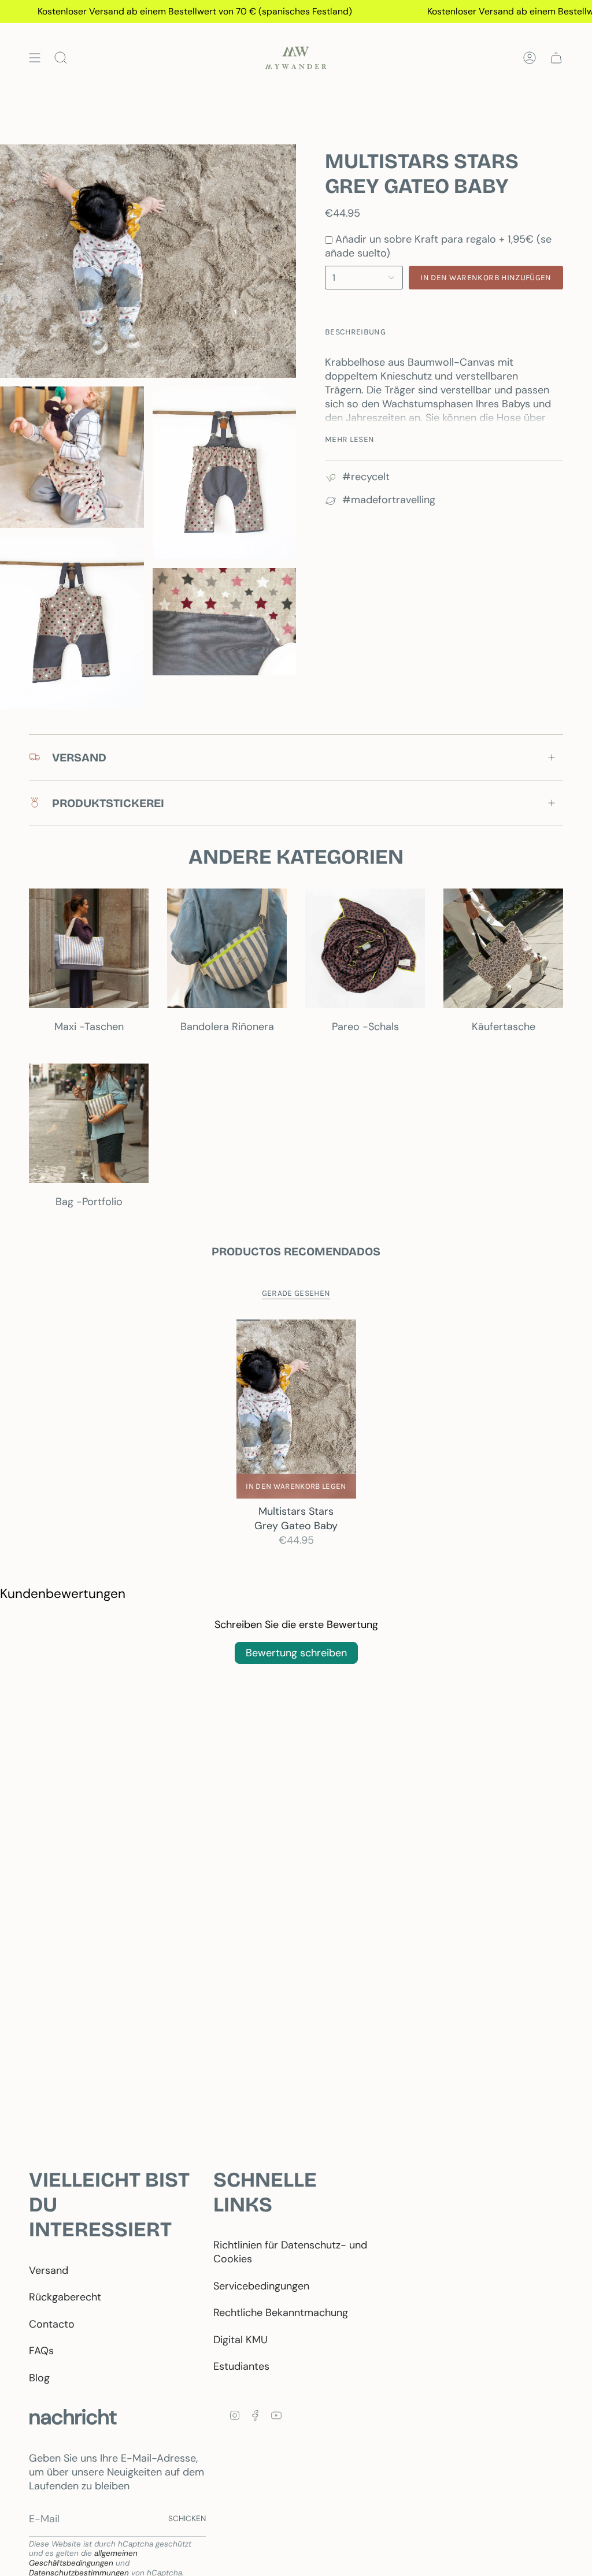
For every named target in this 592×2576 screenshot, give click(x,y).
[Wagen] (556, 58)
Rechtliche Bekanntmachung (281, 2313)
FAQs (41, 2351)
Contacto (52, 2324)
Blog (39, 2378)
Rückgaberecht (65, 2297)
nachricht (73, 2417)
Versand (49, 2270)
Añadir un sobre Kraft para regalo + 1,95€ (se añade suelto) (438, 246)
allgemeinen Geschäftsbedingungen (83, 2558)
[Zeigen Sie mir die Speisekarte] (35, 58)
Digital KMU (240, 2340)
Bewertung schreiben (296, 1653)
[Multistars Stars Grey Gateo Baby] (296, 1409)
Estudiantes (241, 2366)
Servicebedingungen (261, 2286)
